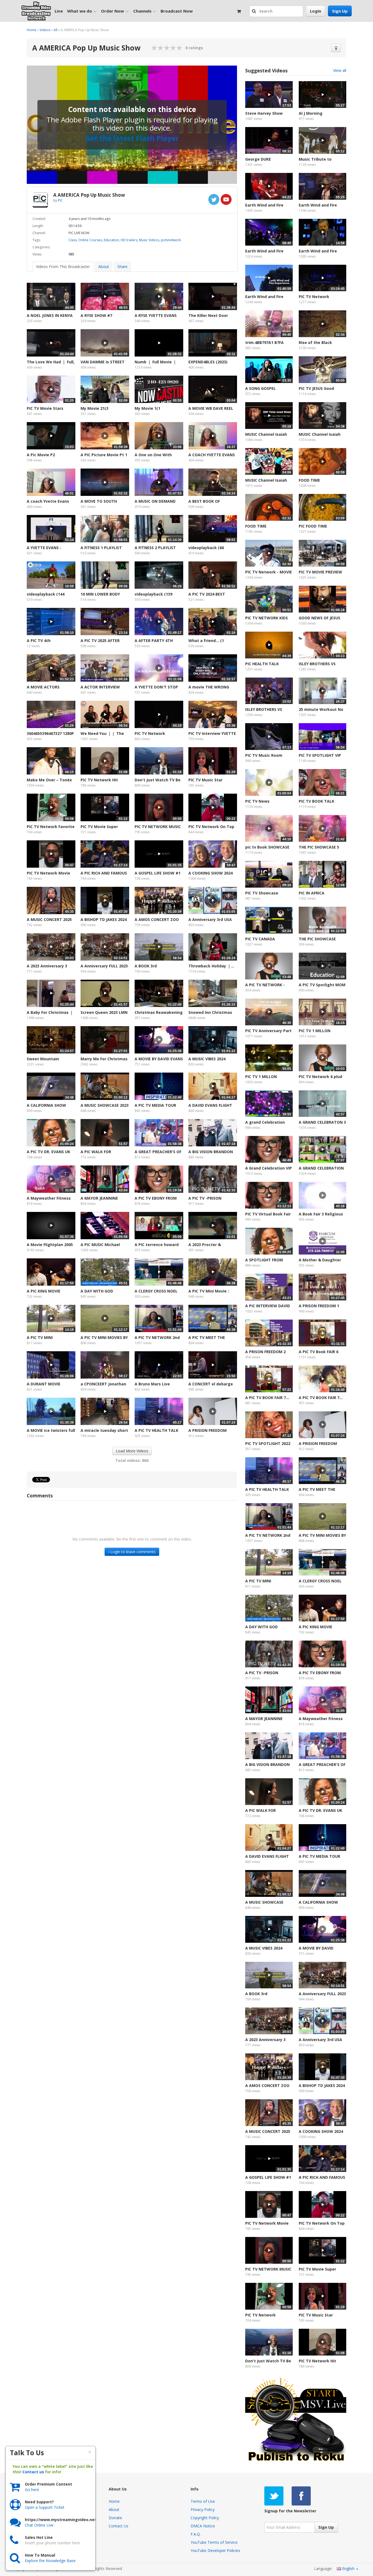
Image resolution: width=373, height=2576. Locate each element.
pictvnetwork (171, 240)
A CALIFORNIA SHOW (46, 1105)
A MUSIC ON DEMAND (155, 501)
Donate (115, 2518)
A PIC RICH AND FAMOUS (104, 873)
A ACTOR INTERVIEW (100, 687)
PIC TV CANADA (260, 939)
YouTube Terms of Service (214, 2542)
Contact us (33, 2472)
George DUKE (258, 159)
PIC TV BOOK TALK (316, 801)
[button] (255, 11)
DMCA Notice (203, 2526)
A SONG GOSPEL (260, 388)
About (104, 267)
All (55, 30)
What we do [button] (80, 11)
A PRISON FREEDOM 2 (265, 1352)
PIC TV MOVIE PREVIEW (320, 572)
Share (122, 267)
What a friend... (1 (206, 641)
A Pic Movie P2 (41, 455)
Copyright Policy (205, 2518)
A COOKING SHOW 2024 (211, 873)
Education (111, 240)
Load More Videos (132, 1451)
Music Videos (149, 240)
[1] (154, 48)
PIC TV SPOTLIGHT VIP (320, 755)
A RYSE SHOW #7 (96, 315)
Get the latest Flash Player (132, 138)
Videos (45, 30)
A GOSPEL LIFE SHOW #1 (158, 873)
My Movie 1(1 (147, 408)
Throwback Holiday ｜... (211, 966)
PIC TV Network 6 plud (320, 1077)
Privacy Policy (203, 2509)
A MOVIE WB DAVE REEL (211, 408)
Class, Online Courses (85, 240)
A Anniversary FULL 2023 (104, 966)
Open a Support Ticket (45, 2507)
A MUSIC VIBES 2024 (207, 1059)
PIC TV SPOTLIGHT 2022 (268, 1443)
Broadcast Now (177, 11)
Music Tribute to (315, 159)
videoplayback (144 (46, 594)
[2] (158, 48)
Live (59, 11)
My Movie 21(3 (94, 408)
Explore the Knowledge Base (50, 2561)
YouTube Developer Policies (215, 2550)
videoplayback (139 (153, 594)
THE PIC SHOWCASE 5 (319, 847)
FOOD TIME (309, 480)
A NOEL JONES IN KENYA (50, 315)
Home (32, 30)
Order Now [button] (113, 11)
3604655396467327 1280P (50, 733)
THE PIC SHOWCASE (317, 939)
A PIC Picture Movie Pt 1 (104, 455)
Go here (32, 2490)
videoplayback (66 (206, 548)
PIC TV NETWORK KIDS (267, 618)
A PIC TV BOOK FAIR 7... (267, 1398)
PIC (60, 200)
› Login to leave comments (132, 1552)
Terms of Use (203, 2501)
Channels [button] (142, 11)
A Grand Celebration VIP (269, 1168)
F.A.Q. (196, 2534)
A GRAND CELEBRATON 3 (322, 1122)
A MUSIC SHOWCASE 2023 (105, 1105)
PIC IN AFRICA (312, 893)
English (348, 2568)
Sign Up (340, 11)
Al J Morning (311, 113)
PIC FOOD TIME (313, 526)
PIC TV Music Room (264, 755)
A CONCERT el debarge (211, 1384)
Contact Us (119, 2526)
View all (340, 70)
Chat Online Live (39, 2525)
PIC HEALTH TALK (262, 664)
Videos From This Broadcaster (63, 267)
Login (316, 11)
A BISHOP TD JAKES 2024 (104, 919)
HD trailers (129, 240)
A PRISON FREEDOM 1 (319, 1306)
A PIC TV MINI (40, 1337)
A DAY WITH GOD (97, 1291)
